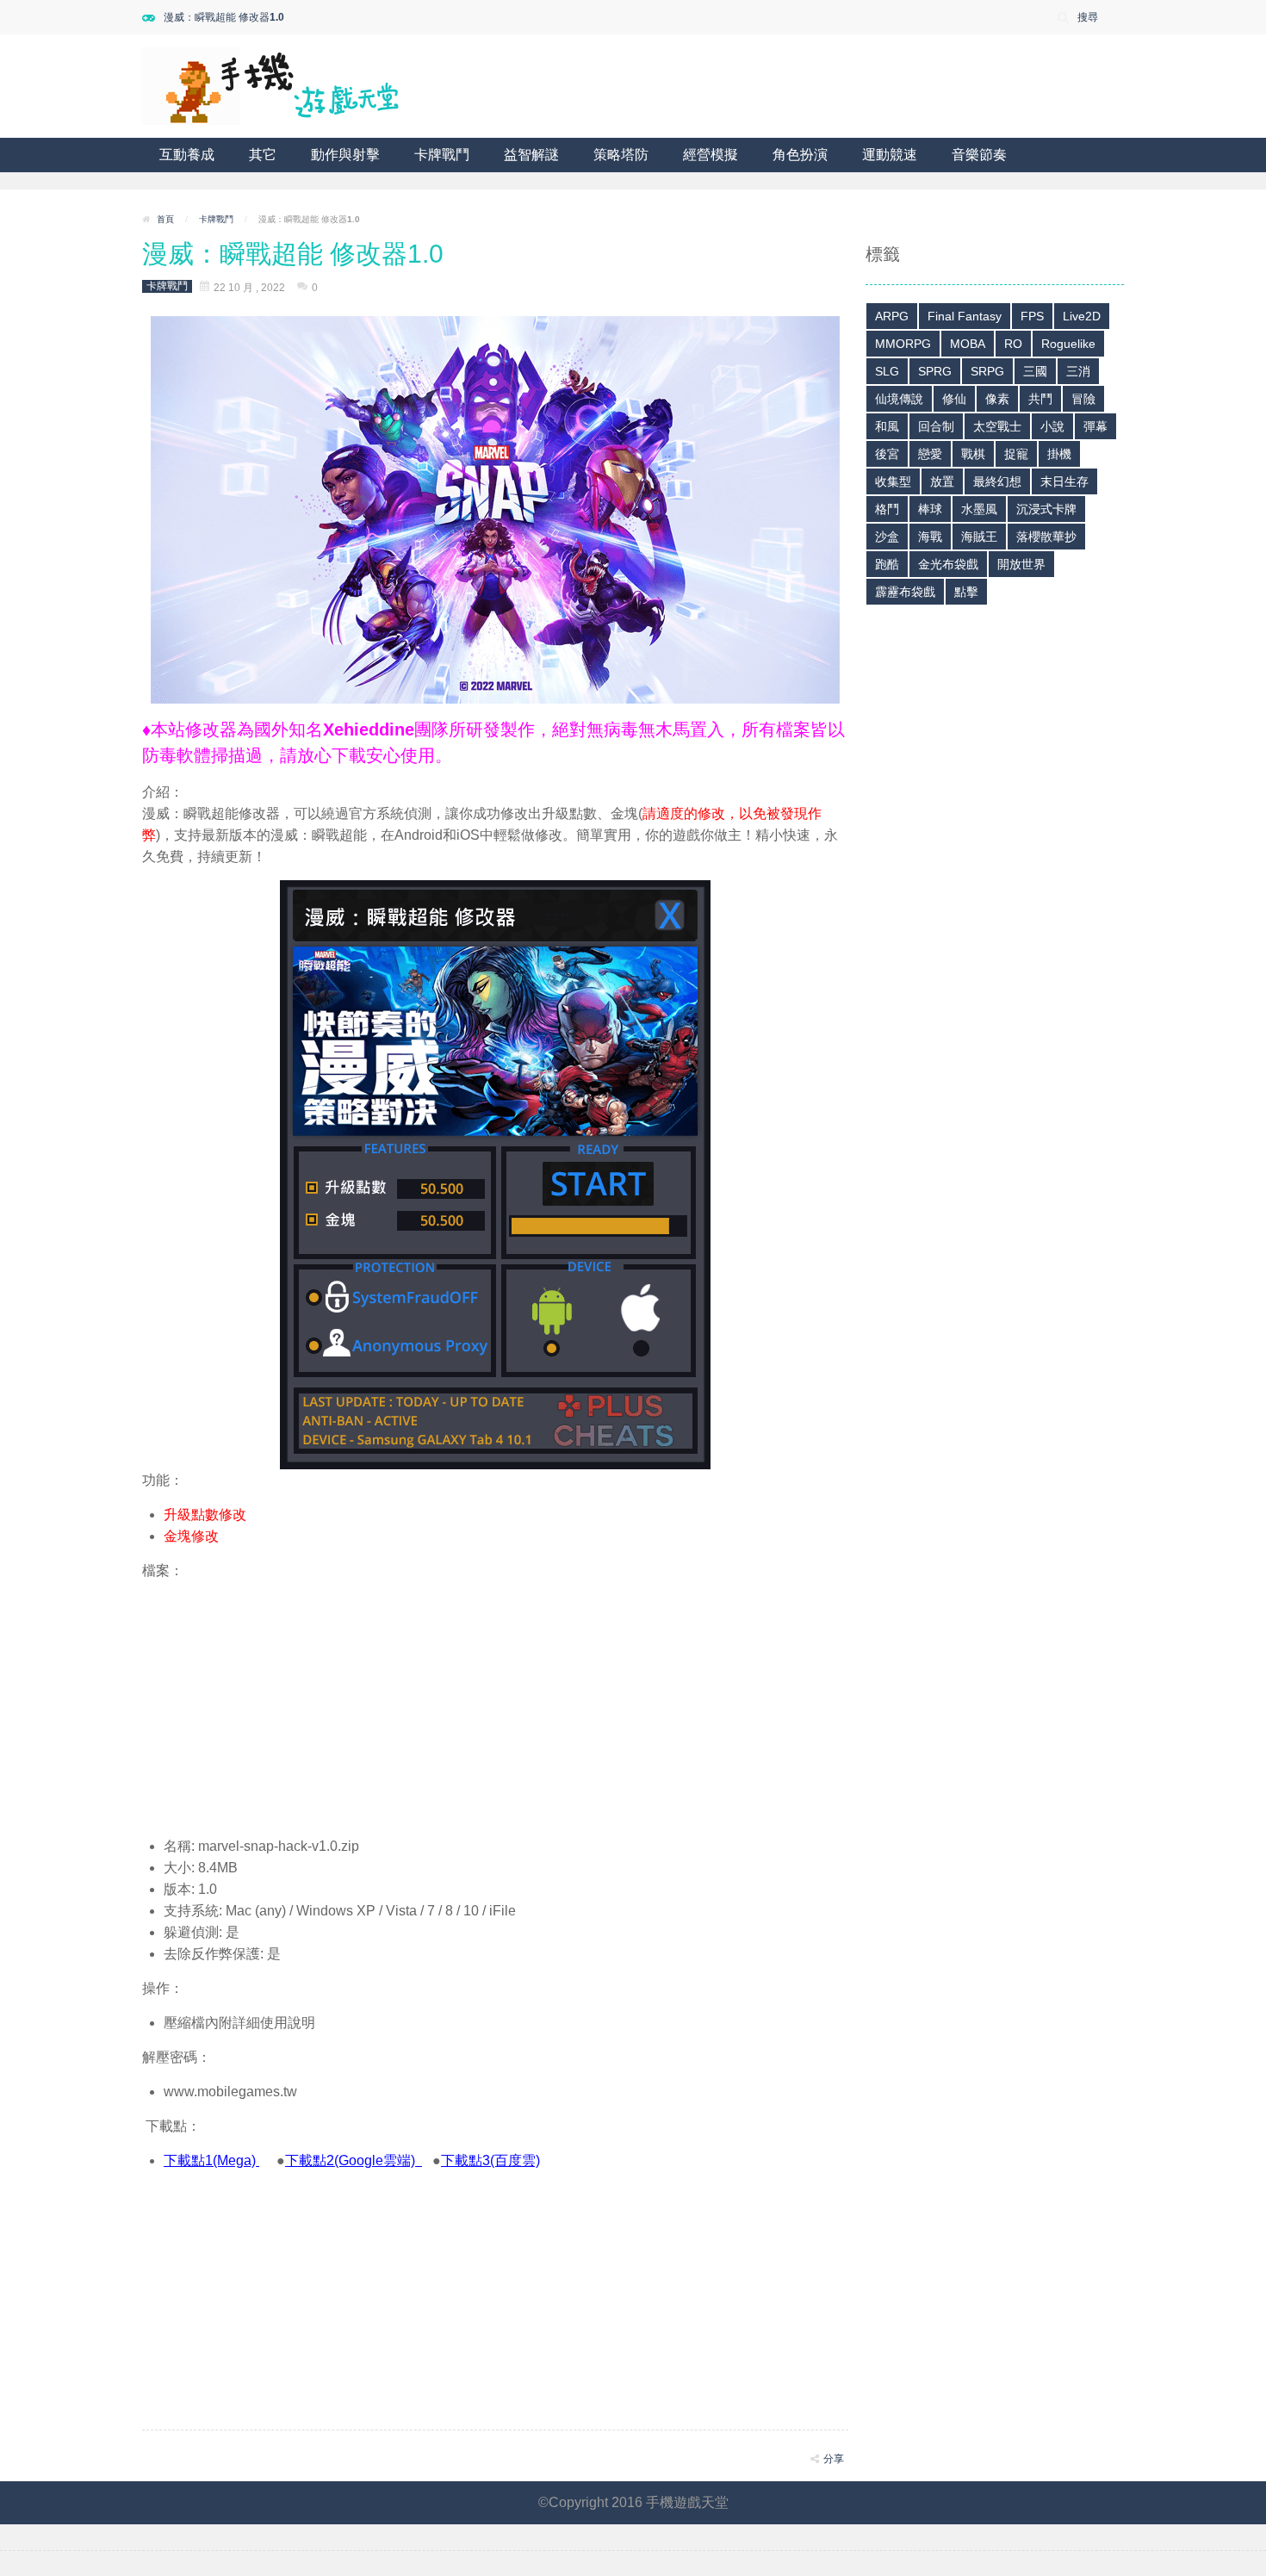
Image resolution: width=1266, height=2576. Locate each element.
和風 (887, 426)
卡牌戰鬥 (442, 155)
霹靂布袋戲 (905, 592)
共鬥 (1040, 399)
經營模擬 (711, 155)
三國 (1035, 371)
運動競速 (890, 155)
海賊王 (979, 537)
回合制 (936, 426)
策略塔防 (621, 155)
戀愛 (930, 454)
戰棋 (973, 454)
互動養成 (187, 155)
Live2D (1082, 316)
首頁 (165, 219)
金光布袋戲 (948, 564)
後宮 (887, 454)
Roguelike (1068, 344)
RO (1013, 344)
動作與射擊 (345, 155)
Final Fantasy (965, 316)
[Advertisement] (495, 1702)
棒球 (930, 509)
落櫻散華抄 (1046, 537)
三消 (1078, 371)
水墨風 (979, 509)
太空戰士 (997, 426)
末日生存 (1064, 481)
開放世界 (1021, 564)
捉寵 (1016, 454)
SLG (887, 371)
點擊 (966, 592)
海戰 (930, 537)
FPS (1032, 316)
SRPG (987, 371)
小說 (1052, 426)
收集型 (893, 481)
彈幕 (1095, 426)
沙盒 (887, 537)
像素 (997, 399)
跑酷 (887, 564)
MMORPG (903, 344)
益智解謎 (531, 155)
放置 (942, 481)
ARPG (892, 316)
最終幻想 (997, 481)
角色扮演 (800, 155)
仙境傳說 (899, 399)
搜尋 (1088, 17)
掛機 (1059, 454)
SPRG (935, 371)
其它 (263, 155)
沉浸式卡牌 (1046, 509)
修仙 (954, 399)
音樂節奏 (979, 155)
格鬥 (887, 509)
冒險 (1083, 399)
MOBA (968, 344)
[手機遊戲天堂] (271, 85)
